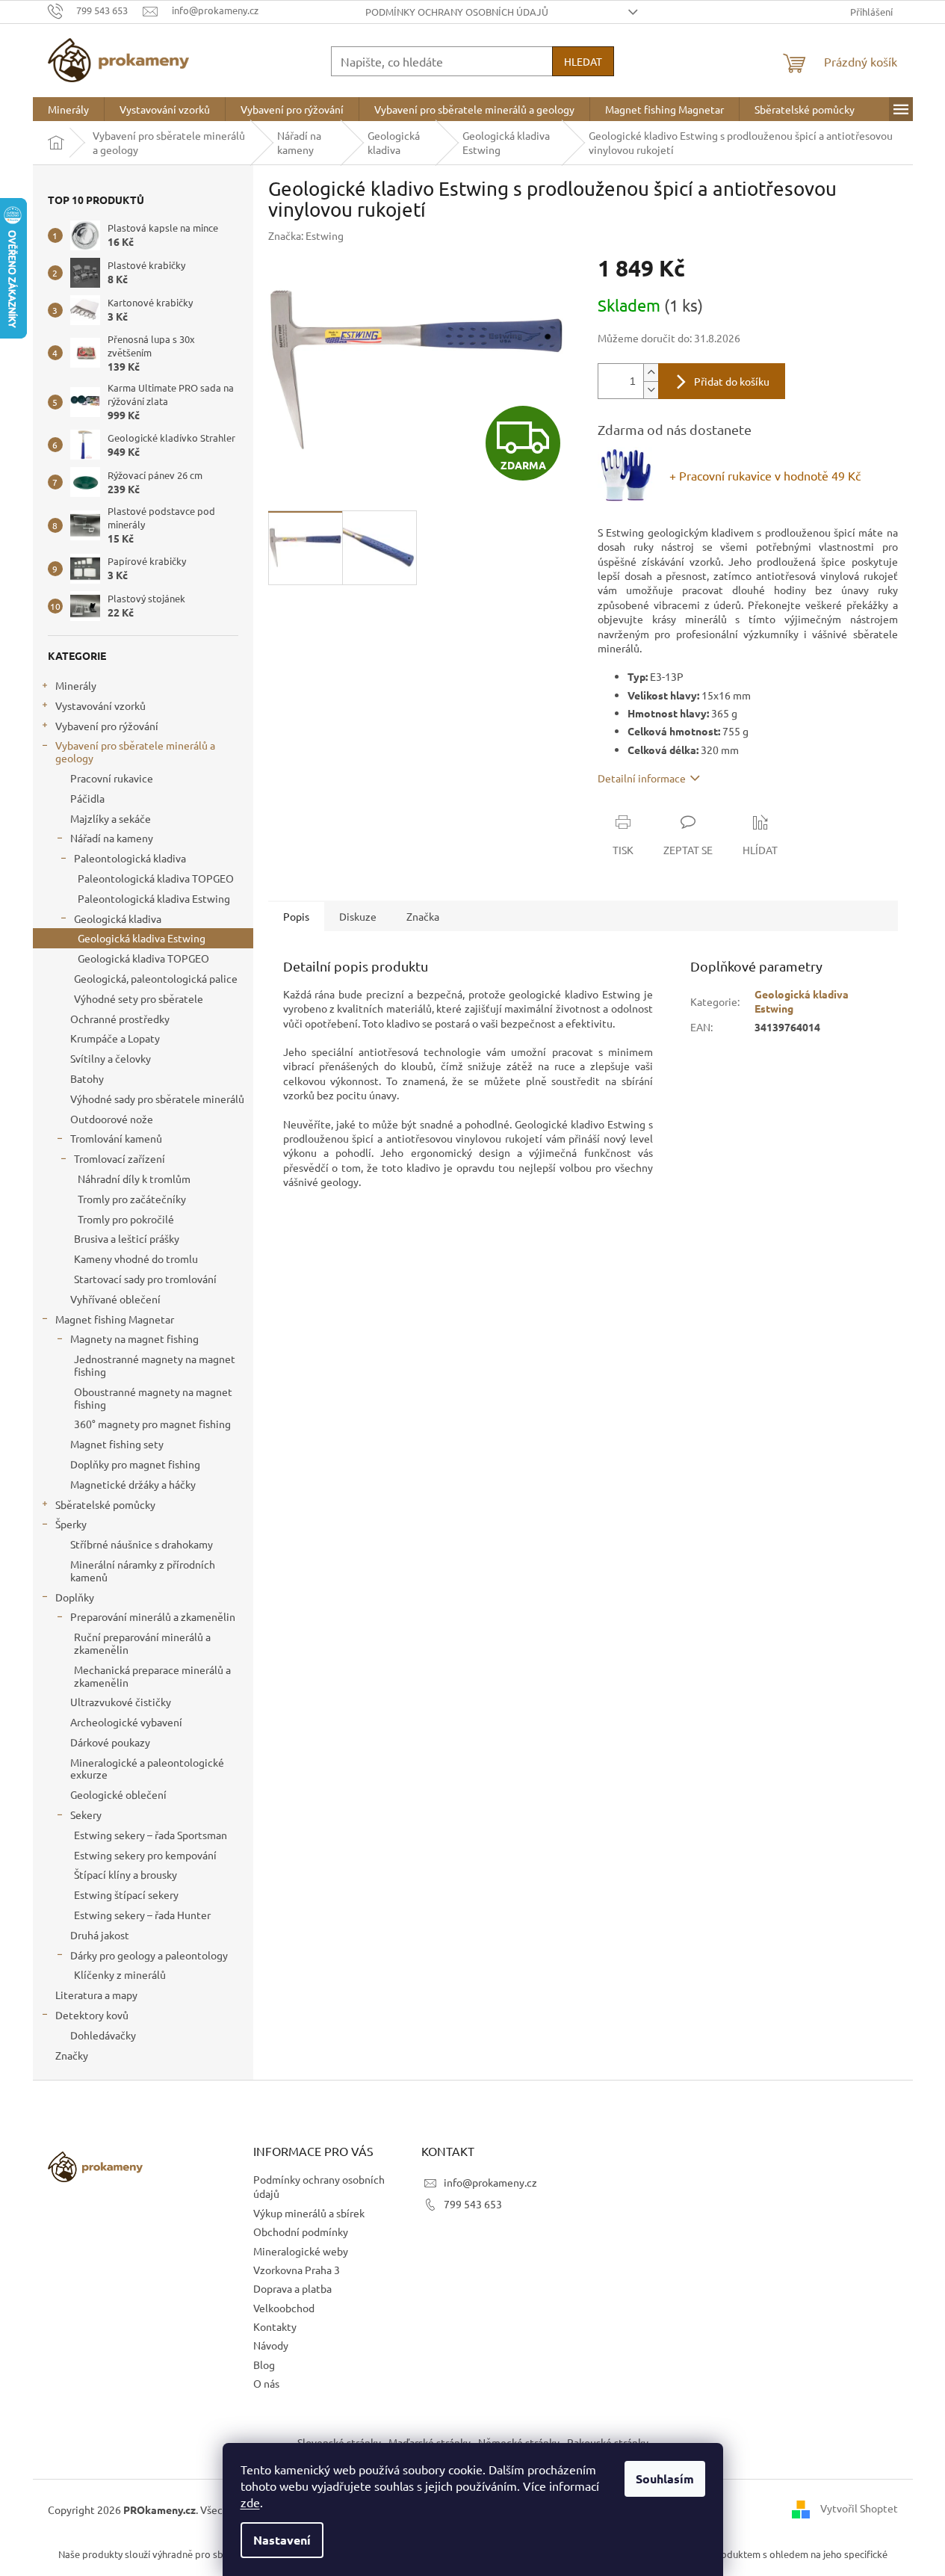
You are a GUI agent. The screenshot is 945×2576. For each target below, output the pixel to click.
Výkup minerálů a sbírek (309, 2213)
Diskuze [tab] (358, 916)
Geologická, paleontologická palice (156, 978)
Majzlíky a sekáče (111, 818)
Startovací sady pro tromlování (145, 1279)
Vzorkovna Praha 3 (297, 2270)
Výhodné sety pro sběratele (139, 998)
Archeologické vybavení (126, 1722)
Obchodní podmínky (301, 2231)
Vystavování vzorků (100, 705)
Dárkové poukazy (110, 1742)
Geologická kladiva (118, 918)
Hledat (583, 61)
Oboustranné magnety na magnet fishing (153, 1398)
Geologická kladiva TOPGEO (143, 958)
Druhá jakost (100, 1935)
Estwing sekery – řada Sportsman (151, 1835)
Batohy (87, 1078)
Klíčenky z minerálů (120, 1974)
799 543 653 (473, 2204)
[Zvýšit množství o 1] (651, 373)
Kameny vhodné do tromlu (136, 1258)
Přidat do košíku (732, 381)
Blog (264, 2365)
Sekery (86, 1814)
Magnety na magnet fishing (134, 1338)
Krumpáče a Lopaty (115, 1038)
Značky (72, 2055)
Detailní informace (642, 778)
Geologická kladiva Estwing (142, 938)
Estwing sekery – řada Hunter (142, 1915)
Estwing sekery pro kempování (145, 1855)
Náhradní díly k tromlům (134, 1179)
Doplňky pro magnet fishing (135, 1464)
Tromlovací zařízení (120, 1158)
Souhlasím (665, 2478)
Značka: (306, 235)
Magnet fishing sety (117, 1444)
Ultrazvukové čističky (121, 1702)
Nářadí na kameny (112, 838)
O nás (266, 2383)
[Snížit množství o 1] (651, 390)
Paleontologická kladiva (130, 858)
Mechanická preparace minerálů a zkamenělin (152, 1676)
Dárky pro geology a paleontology (149, 1955)
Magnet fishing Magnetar (115, 1319)
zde (250, 2502)
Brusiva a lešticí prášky (127, 1238)
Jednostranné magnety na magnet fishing (155, 1365)
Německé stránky (519, 2442)
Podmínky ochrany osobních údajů (457, 12)
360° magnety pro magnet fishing (152, 1424)
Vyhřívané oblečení (115, 1299)
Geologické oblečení (118, 1794)
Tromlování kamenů (116, 1138)
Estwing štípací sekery (126, 1894)
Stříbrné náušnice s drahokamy (142, 1544)
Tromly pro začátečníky (132, 1199)
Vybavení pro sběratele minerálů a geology (135, 751)
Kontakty (275, 2326)
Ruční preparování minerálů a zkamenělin (142, 1643)
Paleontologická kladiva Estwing (154, 898)
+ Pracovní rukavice (765, 475)
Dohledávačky (103, 2035)
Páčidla (87, 798)
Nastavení (282, 2540)
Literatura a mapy (96, 1995)
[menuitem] (68, 109)
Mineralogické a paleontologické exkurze (147, 1769)
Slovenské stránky (339, 2442)
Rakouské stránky (608, 2442)
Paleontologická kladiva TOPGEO (156, 878)
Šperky (71, 1524)
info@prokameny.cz (490, 2182)
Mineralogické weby (301, 2251)
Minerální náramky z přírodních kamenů (143, 1570)
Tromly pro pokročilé (126, 1219)
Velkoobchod (284, 2308)
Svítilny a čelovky (111, 1058)
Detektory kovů (92, 2015)
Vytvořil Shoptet (859, 2508)
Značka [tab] (423, 916)
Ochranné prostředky (120, 1019)
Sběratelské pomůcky (105, 1504)
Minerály (76, 685)
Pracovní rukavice (112, 778)
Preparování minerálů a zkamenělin (153, 1616)
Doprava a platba (292, 2288)
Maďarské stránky (430, 2442)
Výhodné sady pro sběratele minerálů (157, 1099)
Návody (271, 2345)
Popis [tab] (296, 916)
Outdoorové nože (112, 1119)
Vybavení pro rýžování (107, 726)
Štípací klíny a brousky (126, 1874)
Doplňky (75, 1597)
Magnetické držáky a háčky (133, 1484)
